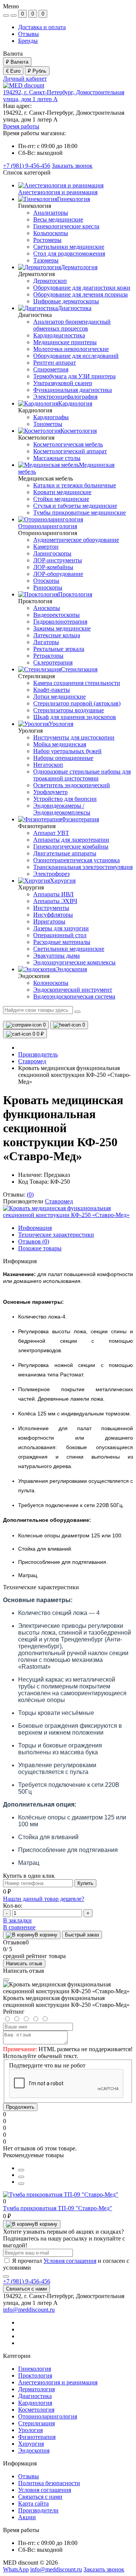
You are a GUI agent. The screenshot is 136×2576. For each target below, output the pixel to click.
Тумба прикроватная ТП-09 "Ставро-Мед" (58, 2208)
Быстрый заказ (82, 1935)
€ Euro (13, 71)
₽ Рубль (37, 71)
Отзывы (29, 34)
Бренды (28, 41)
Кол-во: (13, 1906)
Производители (38, 2510)
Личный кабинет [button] (25, 79)
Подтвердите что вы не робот (47, 2065)
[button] (21, 126)
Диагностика (35, 2396)
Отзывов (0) (34, 1241)
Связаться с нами (26, 2289)
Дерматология (36, 2389)
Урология (30, 2430)
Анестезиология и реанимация (58, 2382)
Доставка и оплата (42, 27)
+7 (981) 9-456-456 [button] (27, 2281)
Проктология (35, 2376)
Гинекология (35, 2369)
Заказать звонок (72, 166)
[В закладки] (21, 2184)
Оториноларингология (48, 2416)
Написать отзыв (24, 1964)
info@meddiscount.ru (29, 2310)
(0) (30, 1194)
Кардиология (35, 2403)
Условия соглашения (70, 2261)
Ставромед (32, 1061)
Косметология (36, 2410)
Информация (35, 1228)
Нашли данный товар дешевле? (44, 1899)
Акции (27, 2517)
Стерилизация (36, 2423)
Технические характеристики (56, 1235)
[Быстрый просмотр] (21, 2170)
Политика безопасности (49, 2483)
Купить (85, 1883)
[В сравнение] (21, 2177)
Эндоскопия (34, 2450)
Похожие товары (40, 1248)
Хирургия (31, 2444)
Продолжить (20, 2107)
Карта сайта (33, 2503)
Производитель (38, 1054)
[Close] (6, 1980)
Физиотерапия (37, 2437)
